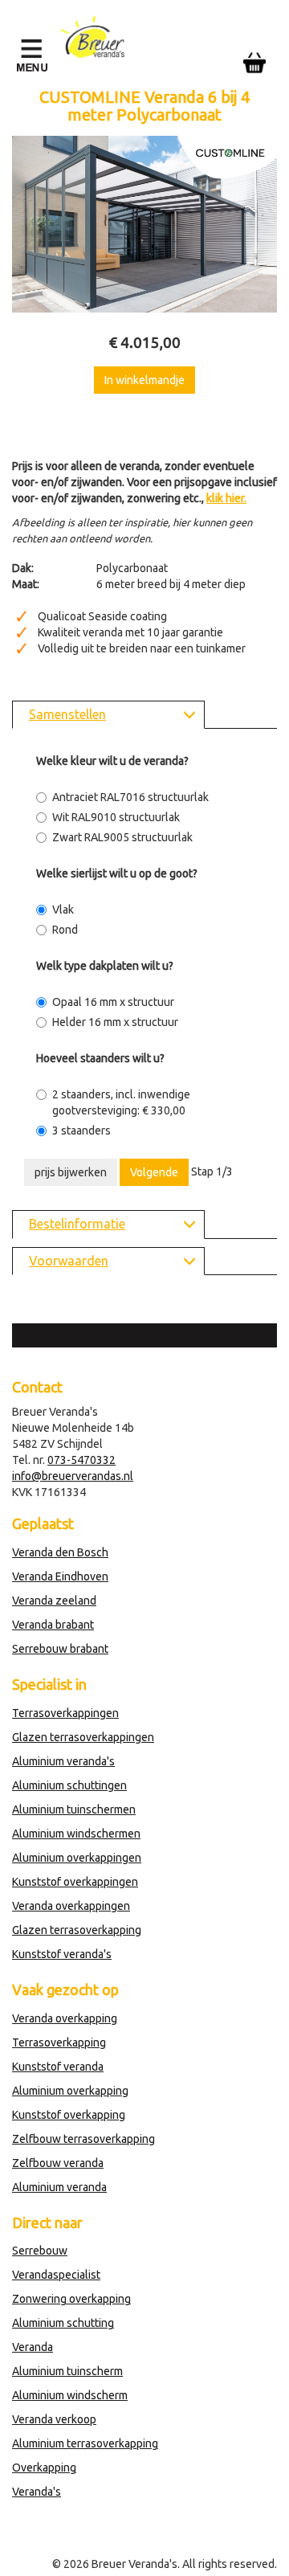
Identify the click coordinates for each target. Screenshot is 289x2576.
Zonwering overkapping (71, 2299)
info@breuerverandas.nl (73, 1476)
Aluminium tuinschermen (74, 1809)
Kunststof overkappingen (75, 1882)
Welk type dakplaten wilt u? (105, 966)
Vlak (63, 910)
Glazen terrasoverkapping (77, 1930)
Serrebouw (40, 2251)
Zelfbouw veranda (58, 2163)
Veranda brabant (53, 1625)
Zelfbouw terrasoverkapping (83, 2139)
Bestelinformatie (77, 1224)
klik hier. (226, 498)
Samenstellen (67, 714)
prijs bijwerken (71, 1172)
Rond (65, 930)
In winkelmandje (144, 380)
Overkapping (44, 2468)
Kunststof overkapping (69, 2115)
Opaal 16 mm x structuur (113, 1002)
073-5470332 (81, 1460)
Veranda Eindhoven (60, 1576)
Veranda (33, 2347)
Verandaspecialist (56, 2275)
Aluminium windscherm (70, 2395)
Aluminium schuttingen (69, 1785)
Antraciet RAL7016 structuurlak (130, 797)
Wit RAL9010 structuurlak (116, 817)
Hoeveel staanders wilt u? (100, 1058)
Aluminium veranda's (63, 1761)
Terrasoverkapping (59, 2042)
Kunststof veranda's (62, 1954)
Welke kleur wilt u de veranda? (112, 761)
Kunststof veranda (58, 2067)
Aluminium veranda (59, 2187)
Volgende (154, 1172)
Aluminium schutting (63, 2323)
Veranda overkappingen (71, 1906)
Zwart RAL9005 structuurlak (122, 837)
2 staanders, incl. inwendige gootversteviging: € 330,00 (121, 1102)
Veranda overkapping (65, 2018)
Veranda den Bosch (60, 1552)
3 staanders (81, 1131)
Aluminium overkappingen (77, 1858)
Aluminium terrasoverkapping (85, 2443)
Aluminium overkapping (70, 2091)
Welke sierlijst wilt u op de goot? (117, 873)
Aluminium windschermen (76, 1834)
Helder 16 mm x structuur (115, 1022)
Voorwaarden (69, 1261)
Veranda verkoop (54, 2419)
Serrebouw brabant (60, 1649)
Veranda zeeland (54, 1601)
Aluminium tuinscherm (67, 2371)
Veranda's (37, 2492)
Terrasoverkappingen (65, 1713)
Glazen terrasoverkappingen (83, 1737)
